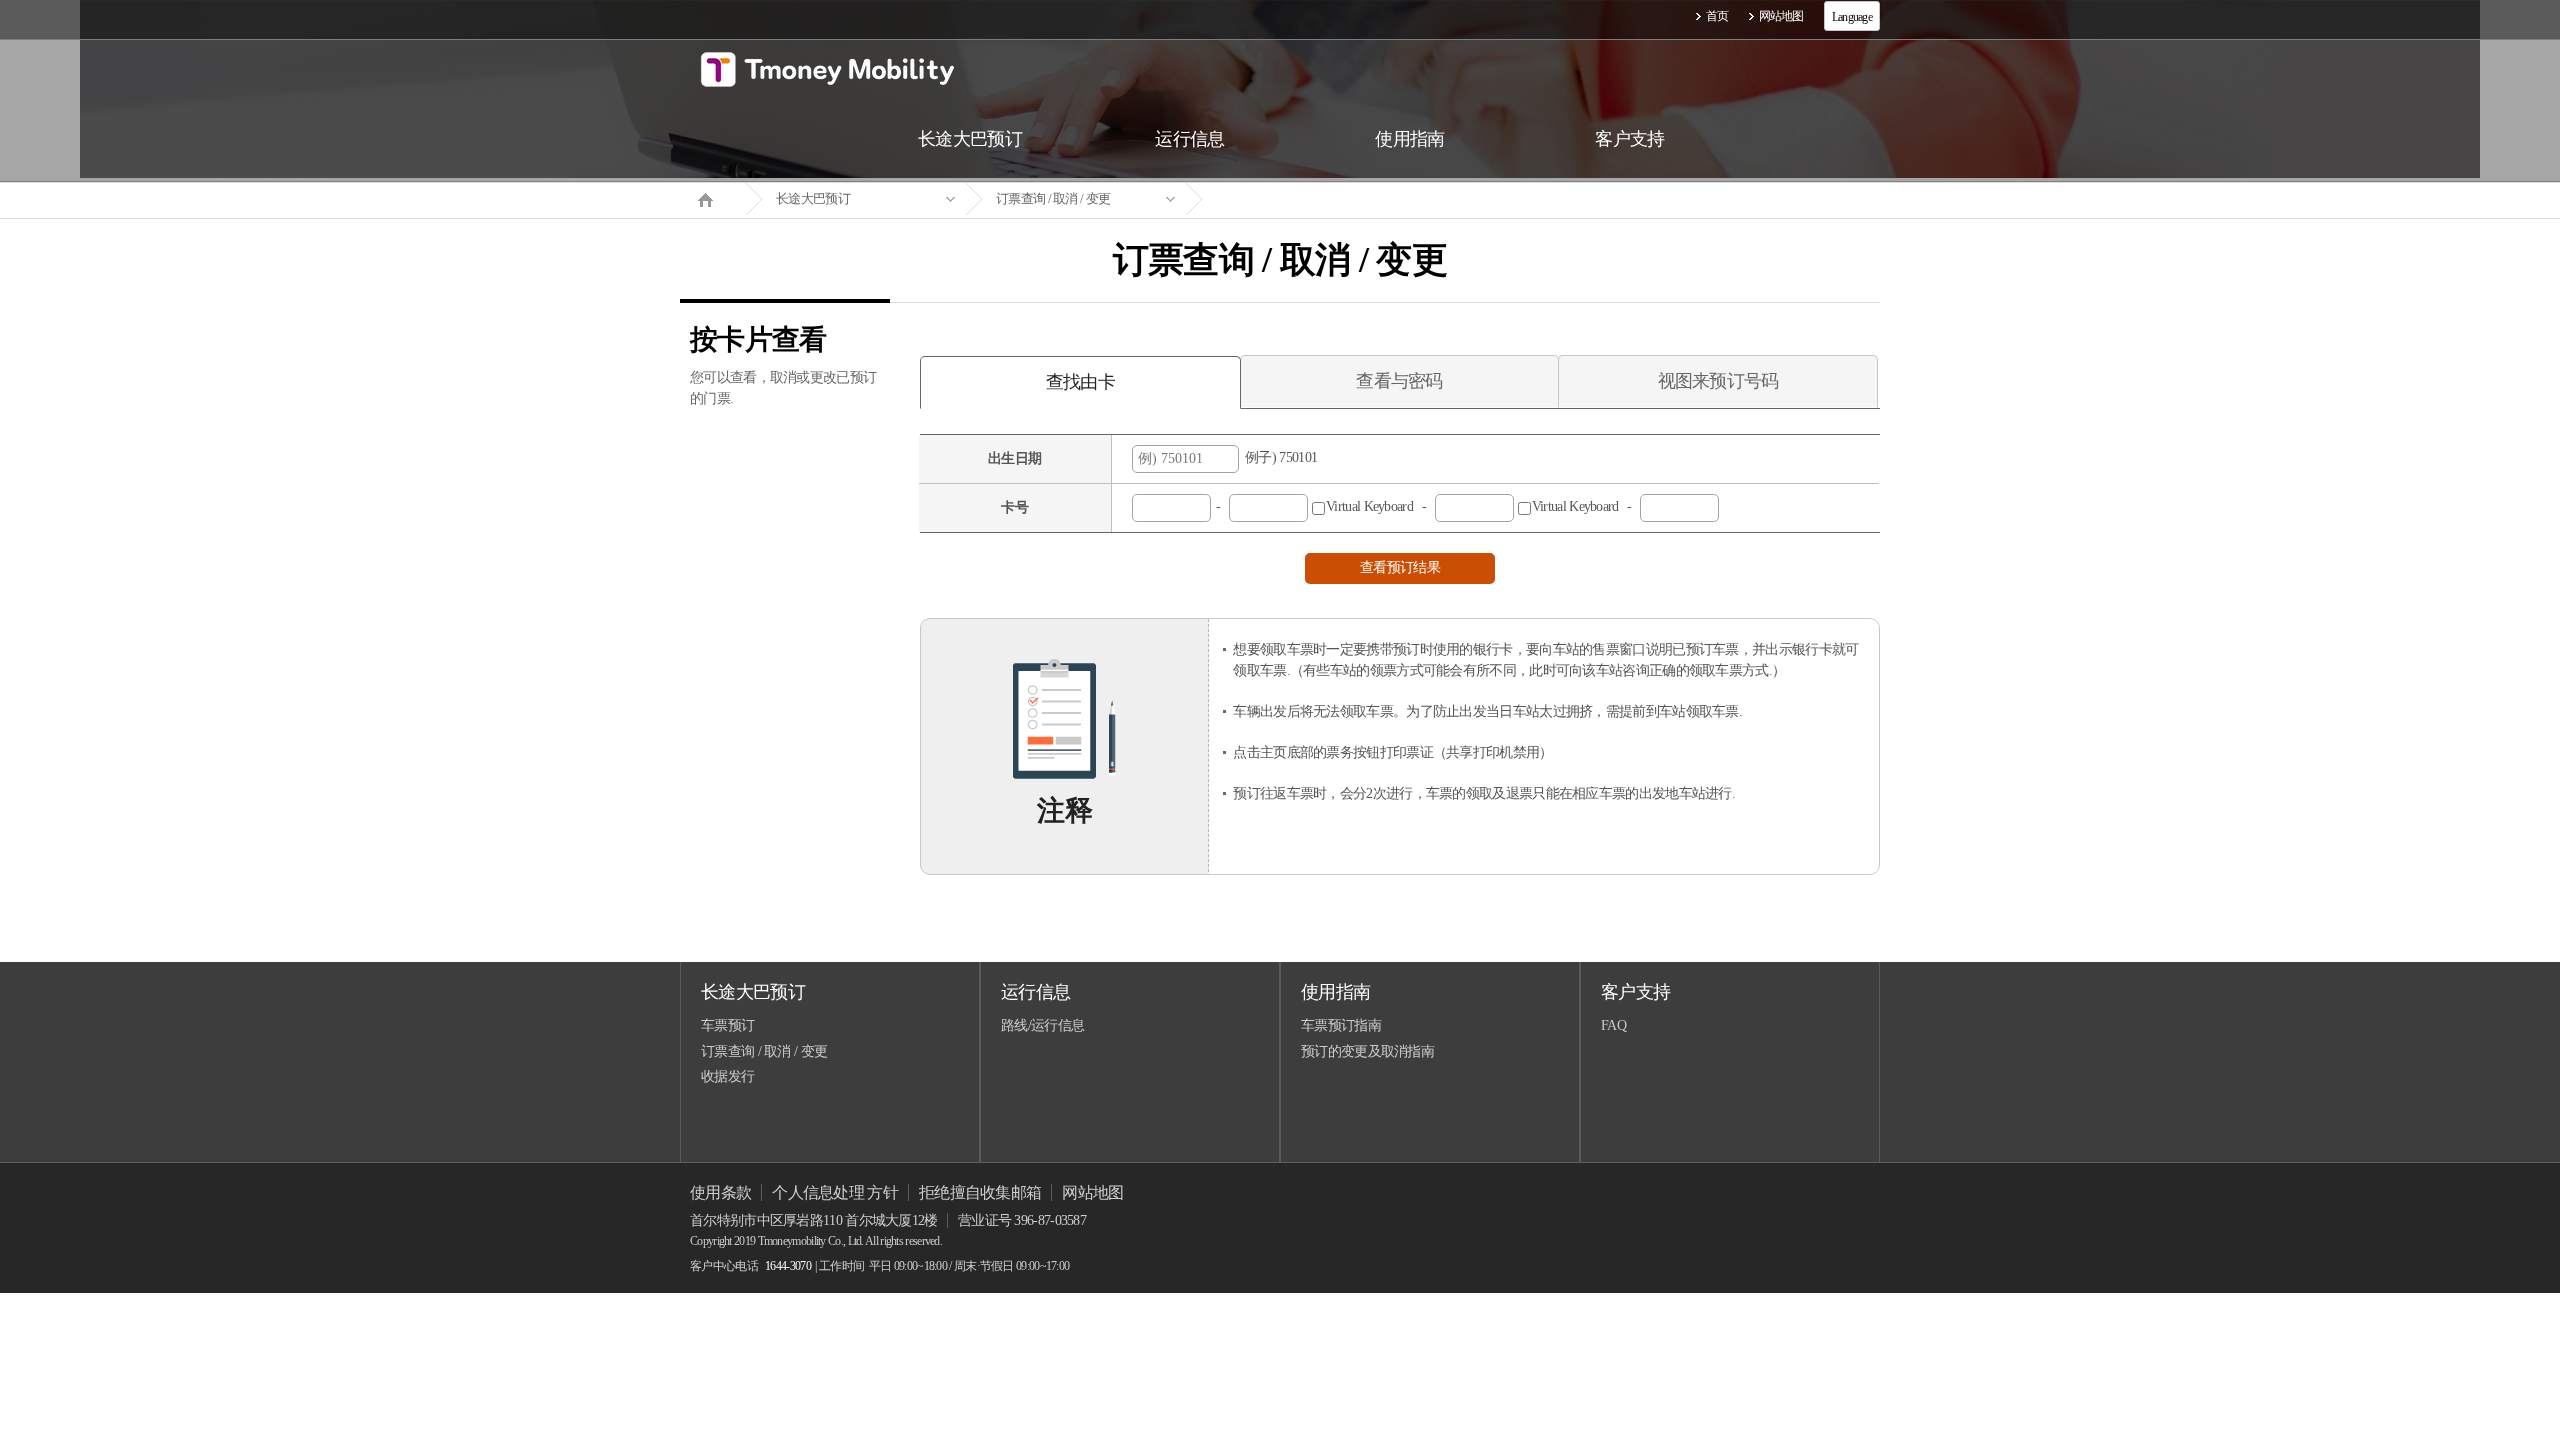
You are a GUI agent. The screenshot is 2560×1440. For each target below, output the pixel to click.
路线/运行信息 (1042, 1025)
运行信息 (1035, 992)
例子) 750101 (1278, 457)
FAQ (1613, 1025)
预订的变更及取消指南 (1367, 1051)
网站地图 (1781, 16)
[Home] (713, 198)
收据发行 (727, 1076)
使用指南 (1335, 992)
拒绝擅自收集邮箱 (980, 1192)
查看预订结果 (1400, 567)
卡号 (1014, 507)
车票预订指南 (1341, 1025)
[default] (1296, 199)
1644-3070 (788, 1266)
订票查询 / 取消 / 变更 (1053, 198)
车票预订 (727, 1025)
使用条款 (720, 1192)
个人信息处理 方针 (835, 1192)
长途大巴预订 (813, 198)
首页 (1717, 16)
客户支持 (1635, 992)
